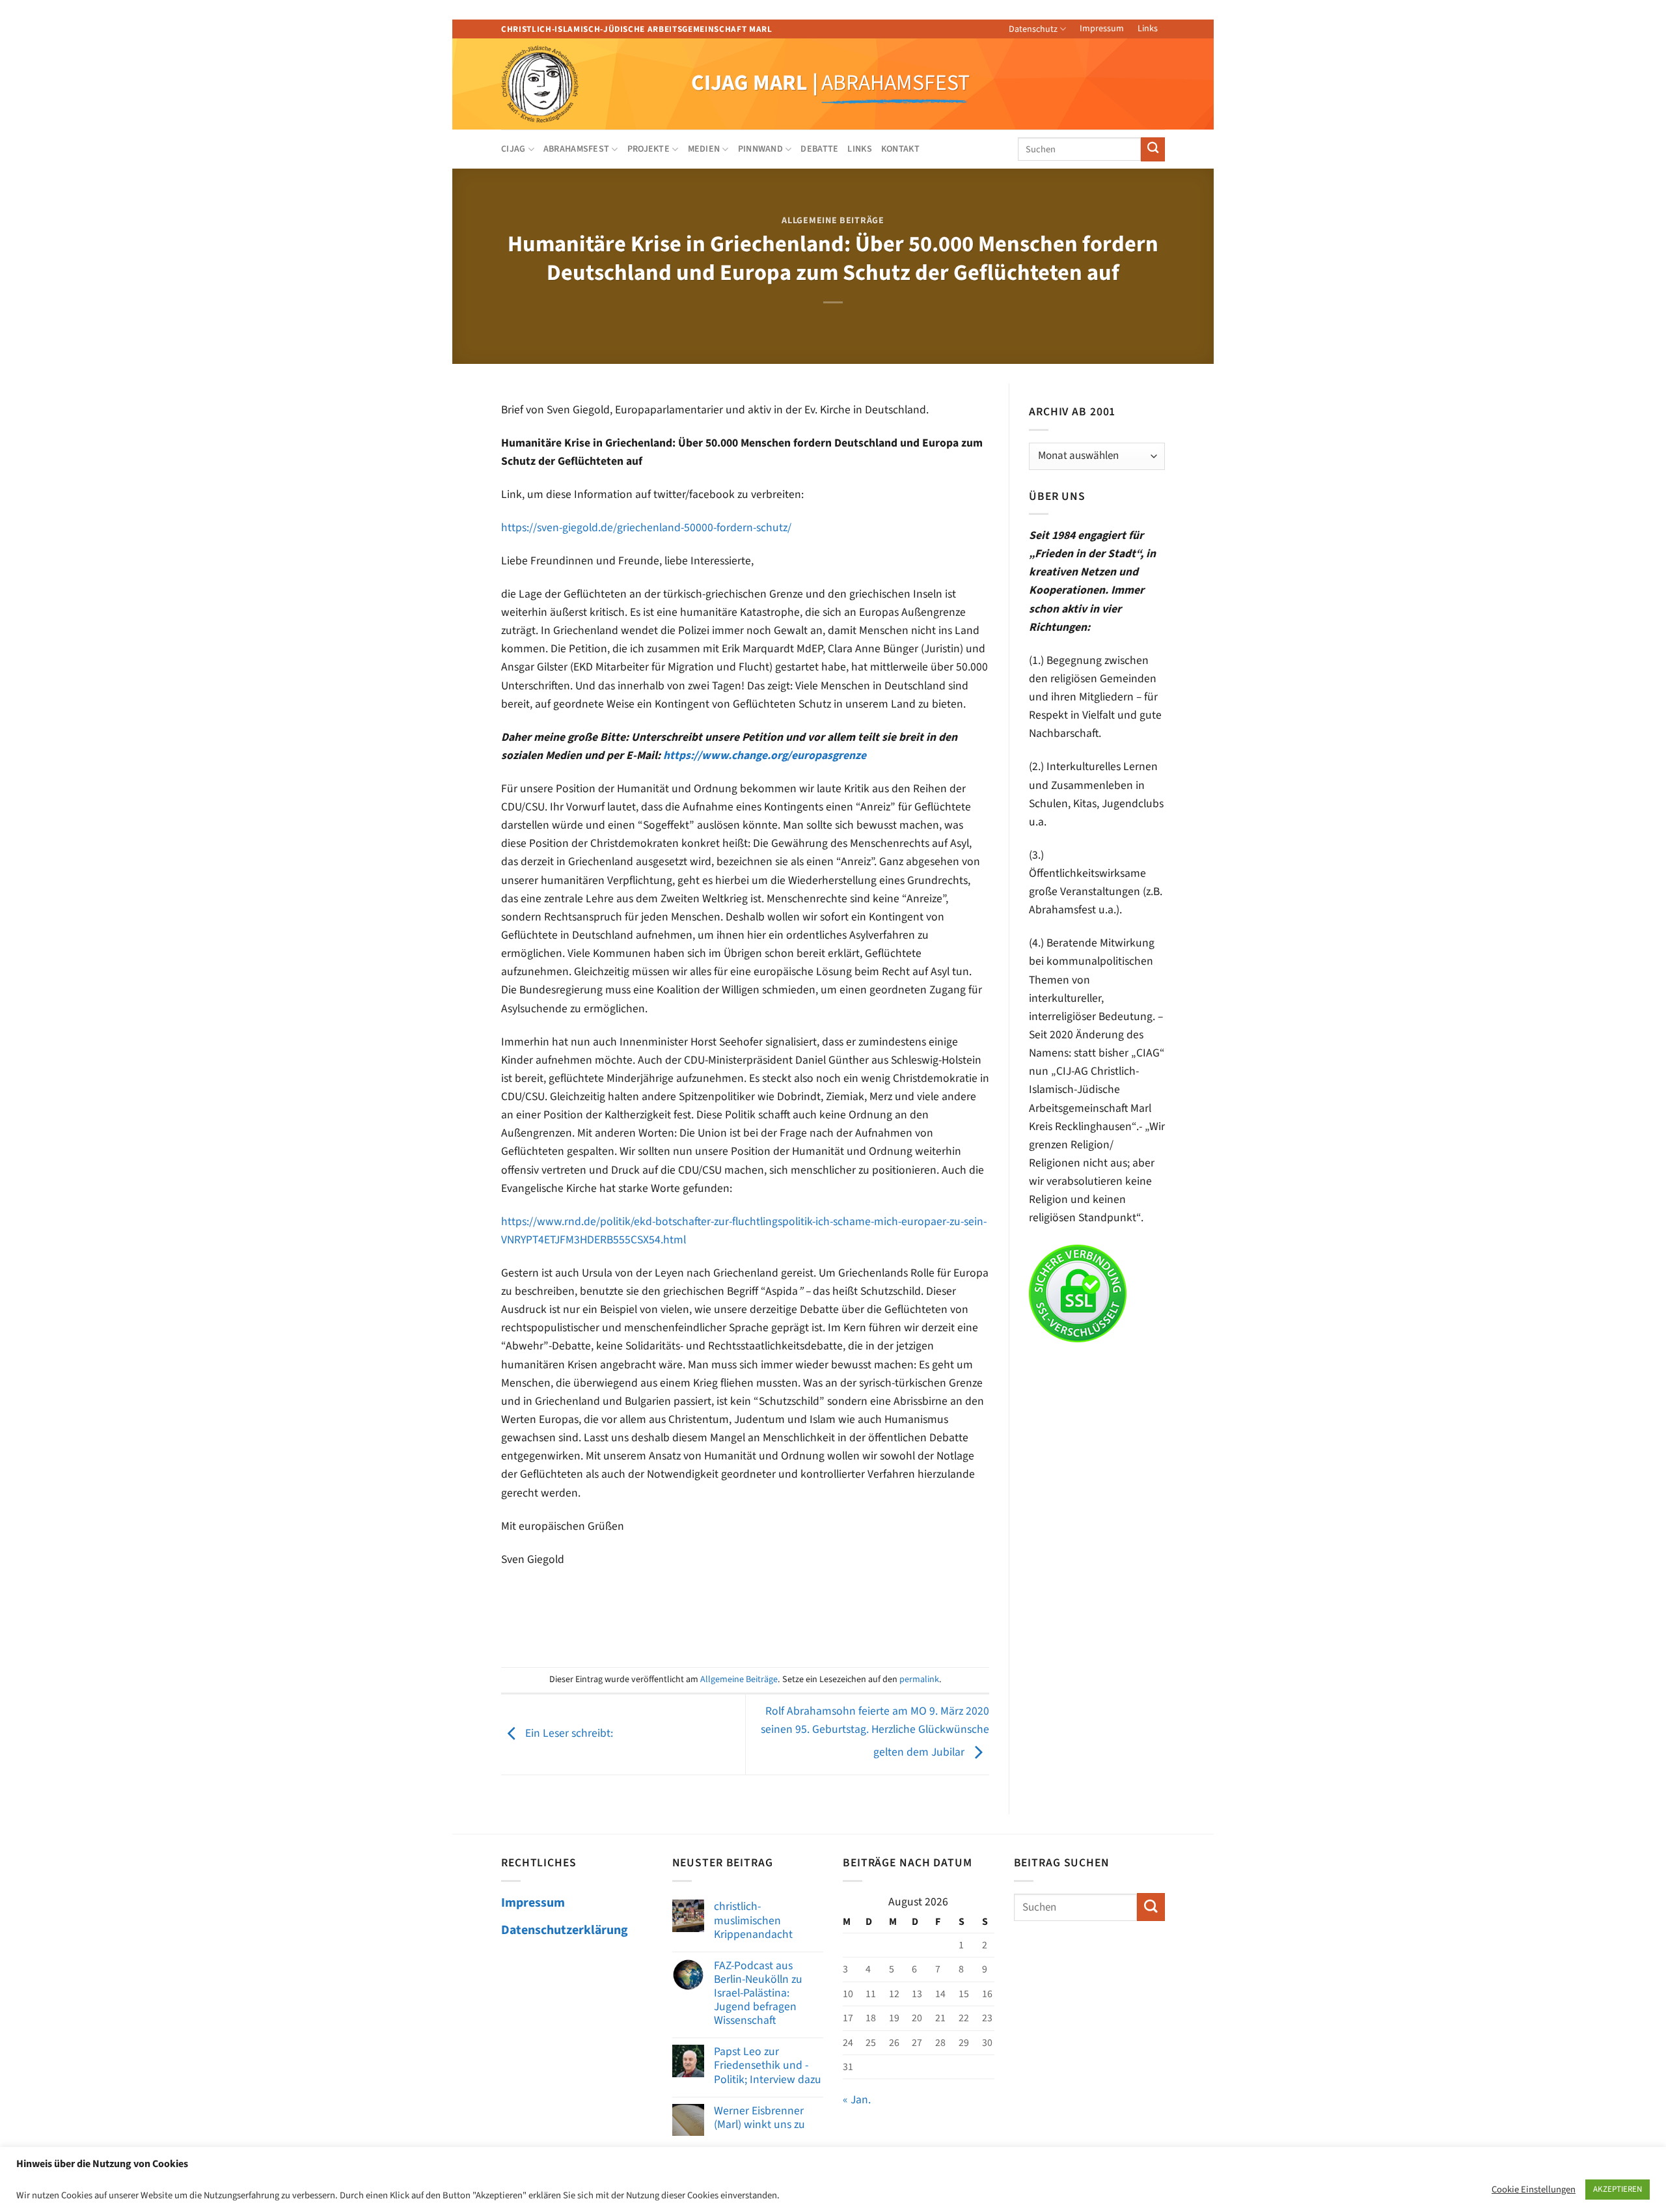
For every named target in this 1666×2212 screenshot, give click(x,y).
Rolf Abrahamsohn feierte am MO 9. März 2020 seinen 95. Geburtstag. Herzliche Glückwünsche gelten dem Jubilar (875, 1732)
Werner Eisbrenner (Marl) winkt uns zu (759, 2118)
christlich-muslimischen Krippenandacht (753, 1920)
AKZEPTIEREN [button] (1618, 2189)
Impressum (1102, 29)
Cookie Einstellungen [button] (1534, 2190)
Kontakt (900, 149)
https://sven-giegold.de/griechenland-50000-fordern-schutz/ (646, 528)
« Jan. (857, 2100)
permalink (919, 1680)
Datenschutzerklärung (565, 1930)
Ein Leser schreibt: (568, 1734)
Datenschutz (1033, 29)
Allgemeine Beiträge (833, 221)
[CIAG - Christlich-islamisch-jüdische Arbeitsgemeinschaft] (557, 84)
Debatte (819, 149)
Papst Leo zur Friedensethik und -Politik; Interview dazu (768, 2065)
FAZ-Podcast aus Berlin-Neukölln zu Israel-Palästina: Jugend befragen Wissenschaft (758, 1993)
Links (1148, 29)
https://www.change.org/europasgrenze (765, 755)
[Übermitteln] (1153, 149)
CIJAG (513, 149)
